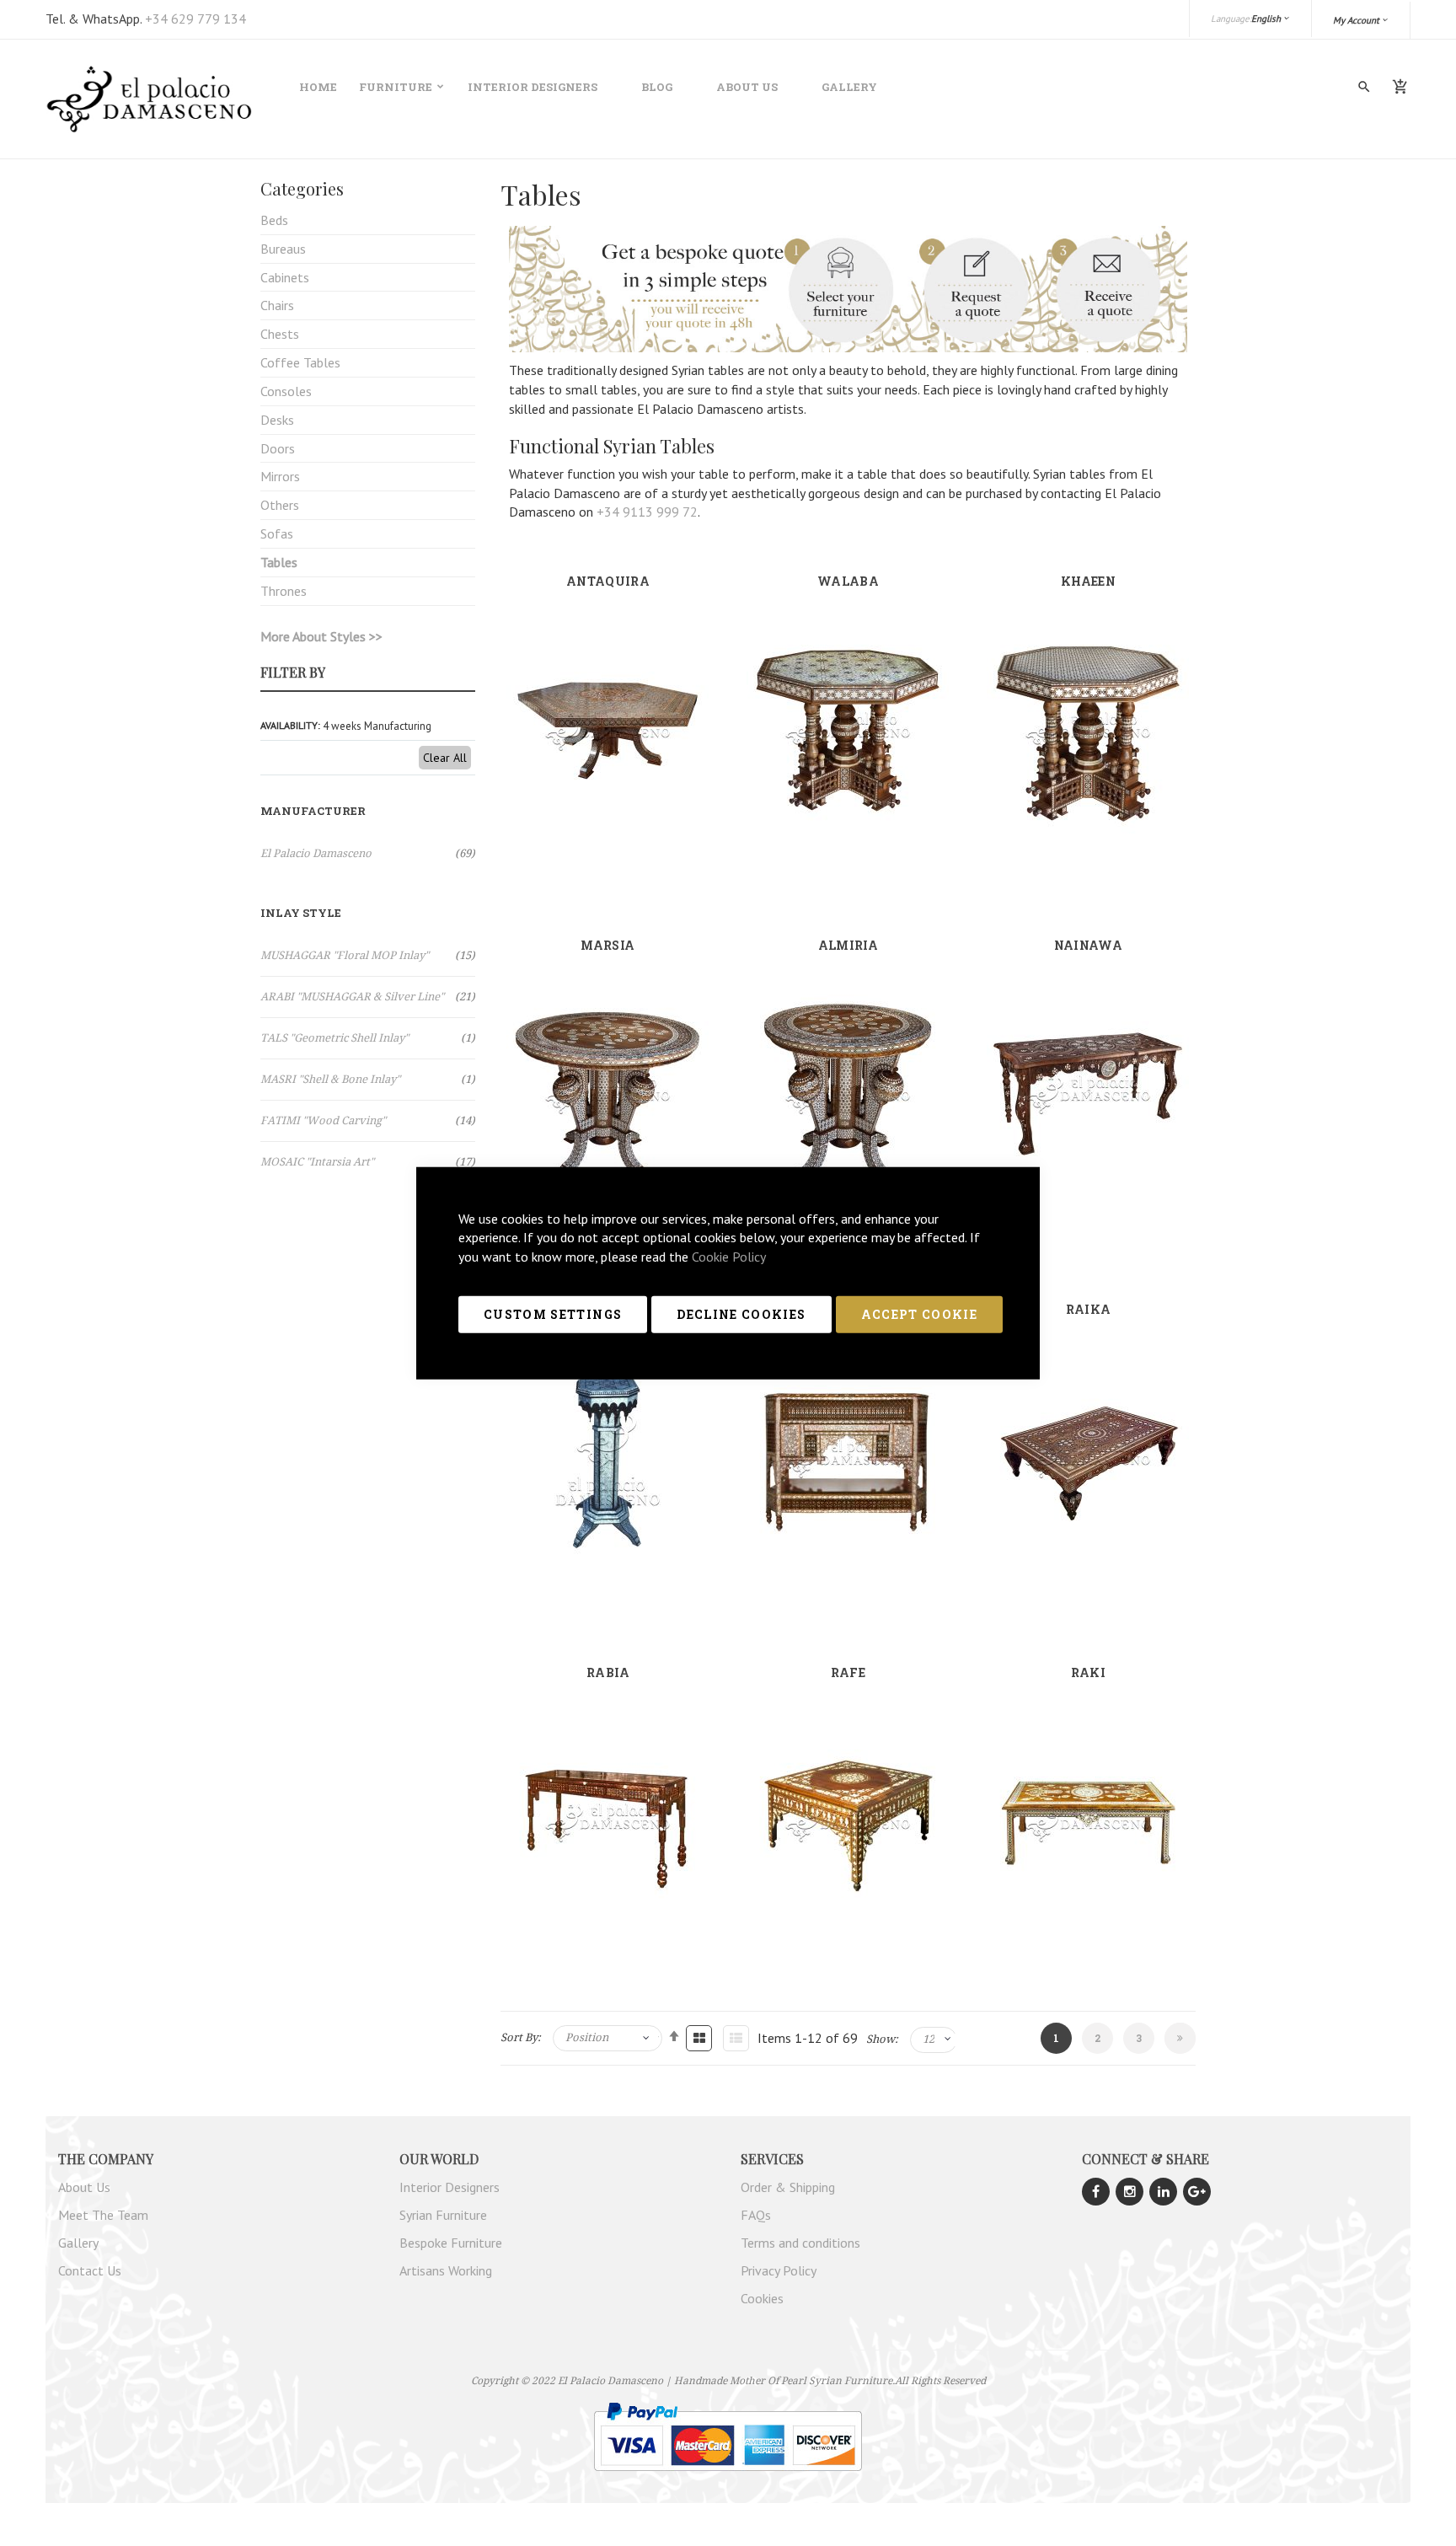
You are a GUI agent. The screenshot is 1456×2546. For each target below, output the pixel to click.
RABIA (608, 1672)
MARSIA (608, 945)
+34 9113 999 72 (647, 512)
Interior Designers (533, 87)
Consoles (286, 391)
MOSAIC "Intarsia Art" (368, 1162)
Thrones (284, 591)
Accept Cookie (920, 1314)
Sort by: (521, 2038)
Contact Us (90, 2270)
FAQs (756, 2215)
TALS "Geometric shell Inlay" (368, 1038)
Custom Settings (553, 1314)
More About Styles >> (321, 636)
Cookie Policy (729, 1257)
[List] (736, 2037)
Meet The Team (103, 2215)
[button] (1361, 20)
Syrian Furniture (443, 2215)
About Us (747, 87)
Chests (280, 334)
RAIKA (1089, 1309)
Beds (274, 220)
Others (280, 505)
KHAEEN (1088, 581)
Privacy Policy (779, 2270)
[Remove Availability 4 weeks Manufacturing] (467, 725)
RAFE (848, 1672)
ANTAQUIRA (608, 581)
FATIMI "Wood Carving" (368, 1120)
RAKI (1088, 1672)
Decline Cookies (741, 1314)
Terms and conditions (800, 2243)
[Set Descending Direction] (674, 2037)
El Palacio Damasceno (368, 853)
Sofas (277, 533)
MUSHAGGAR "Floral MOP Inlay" (368, 955)
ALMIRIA (848, 945)
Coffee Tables (300, 362)
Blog (657, 87)
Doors (278, 448)
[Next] (1180, 2038)
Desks (277, 420)
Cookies (762, 2298)
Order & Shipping (788, 2187)
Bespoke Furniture (451, 2243)
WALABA (848, 581)
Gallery (849, 87)
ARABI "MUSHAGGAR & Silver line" (368, 997)
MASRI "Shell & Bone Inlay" (368, 1079)
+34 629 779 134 (195, 19)
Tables (279, 562)
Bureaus (283, 249)
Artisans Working (446, 2270)
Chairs (277, 305)
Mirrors (280, 476)
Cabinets (285, 277)
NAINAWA (1088, 945)
